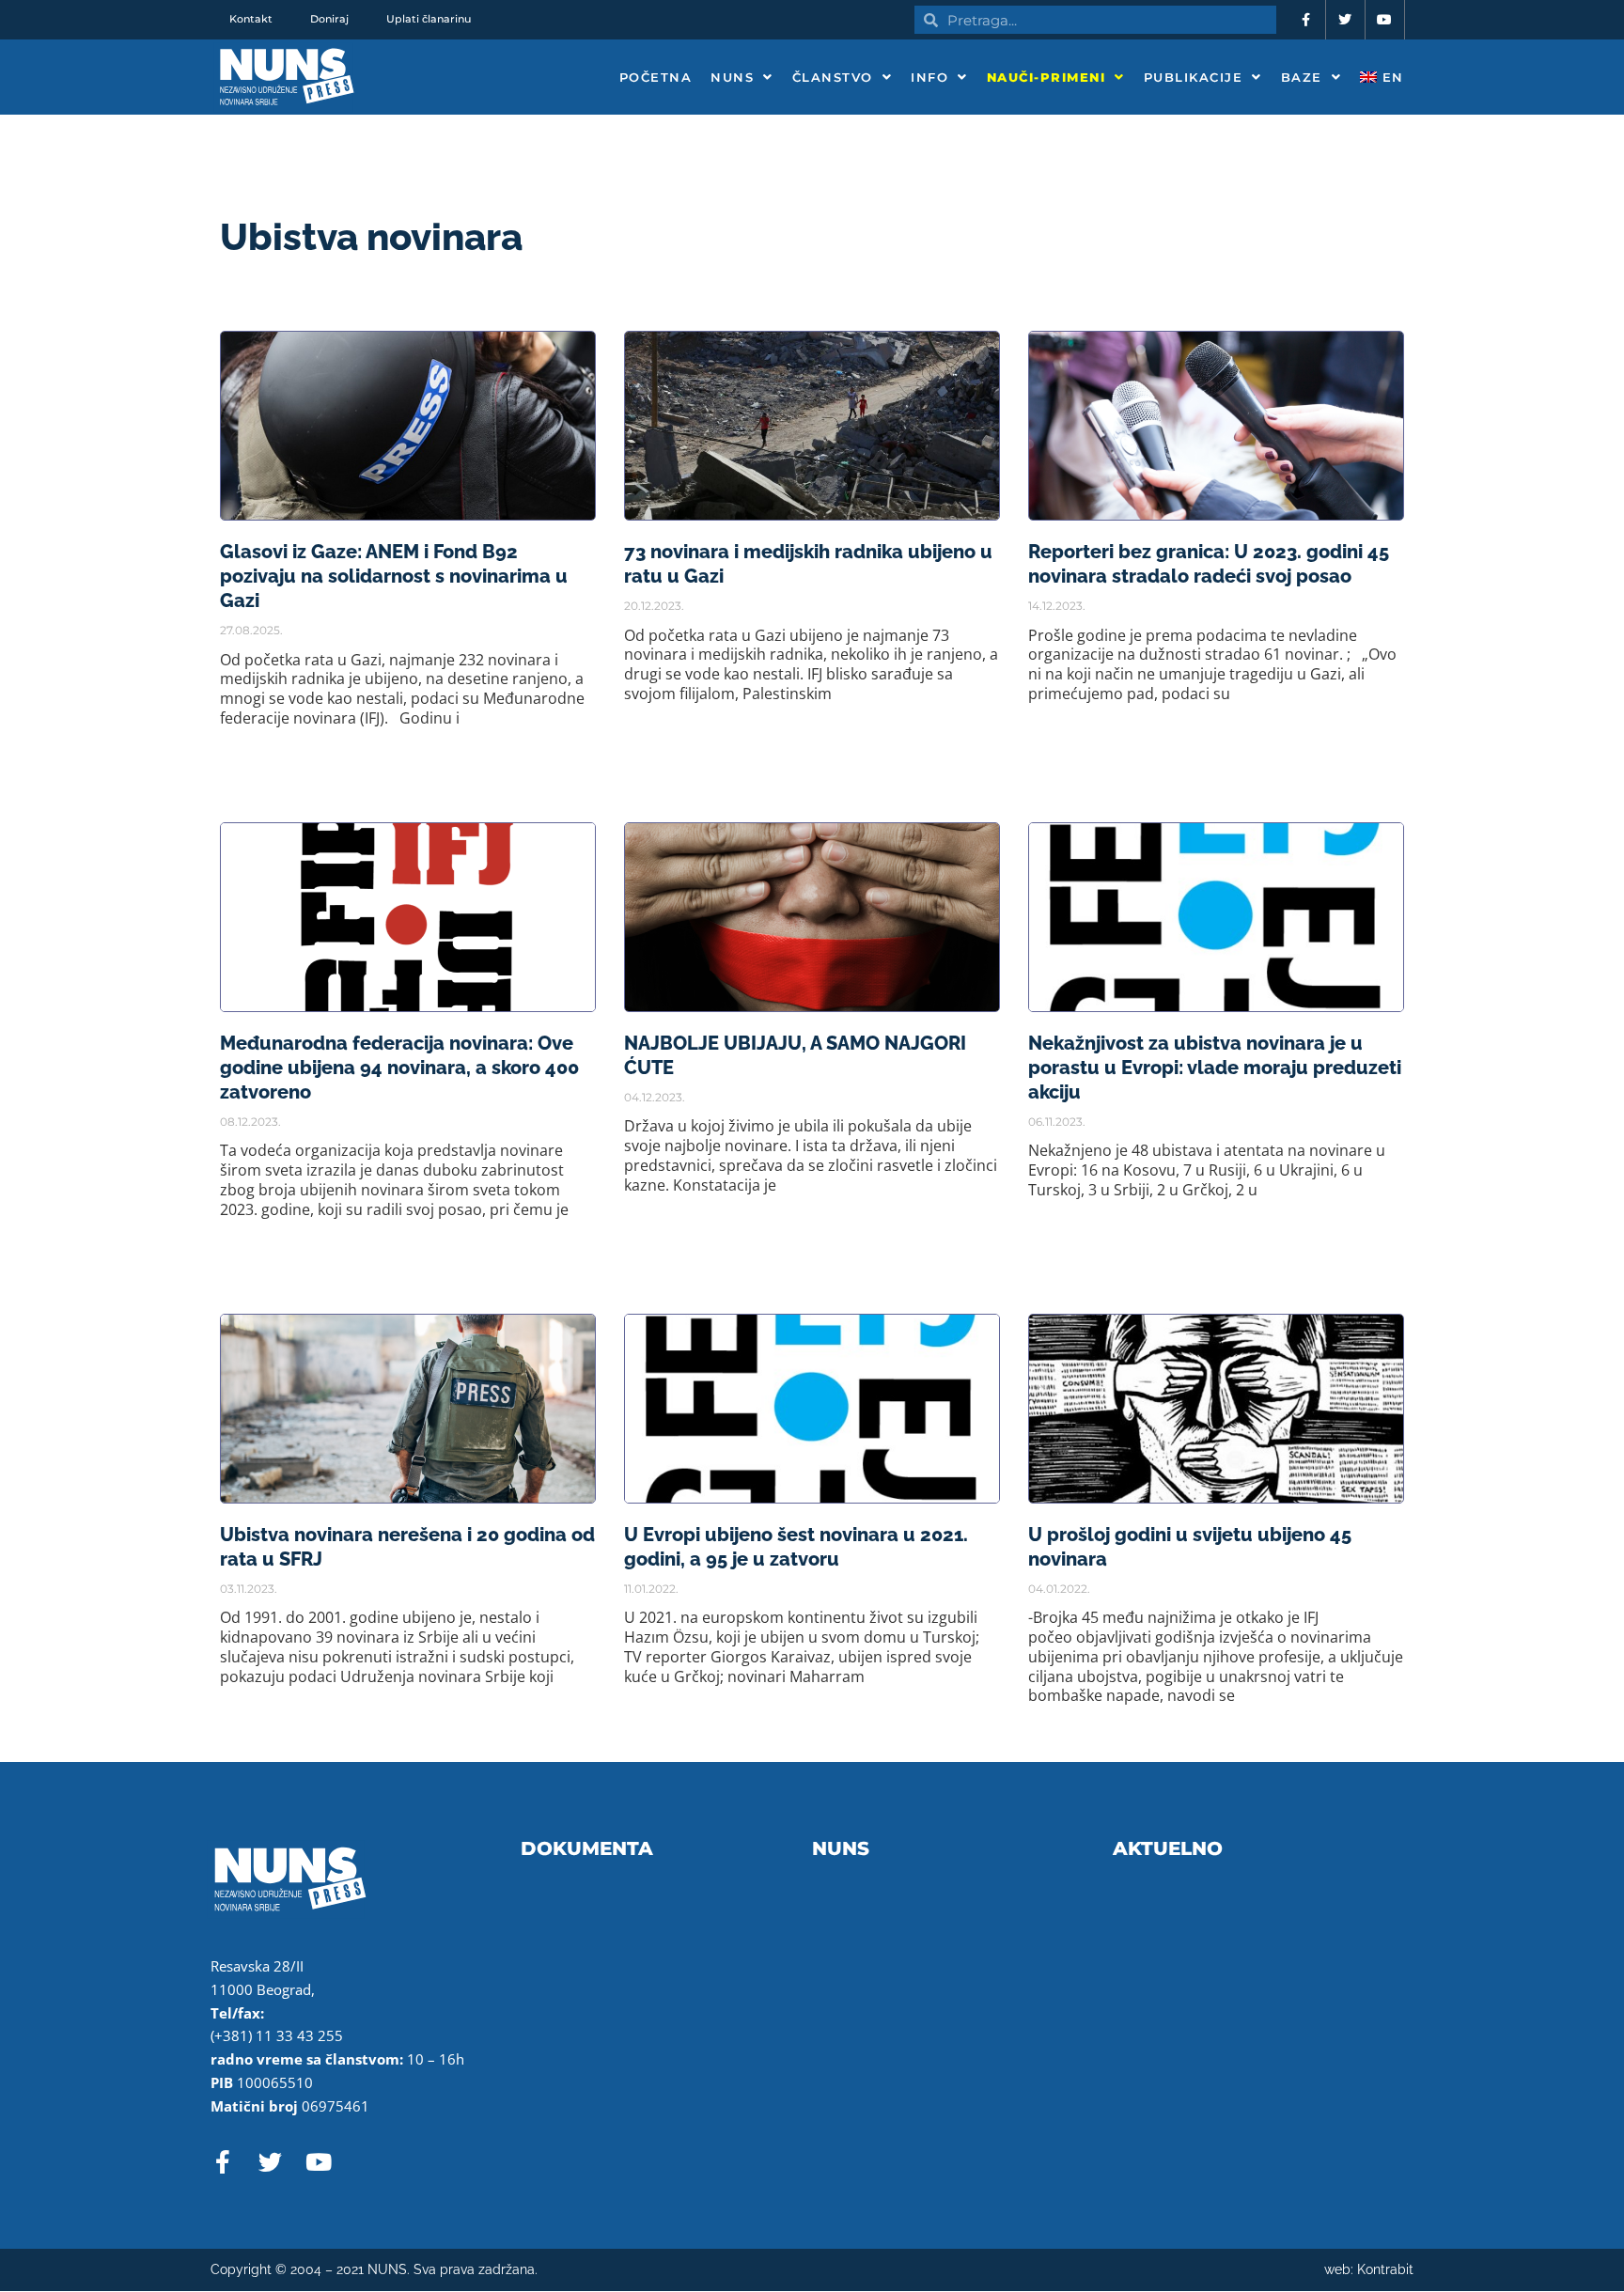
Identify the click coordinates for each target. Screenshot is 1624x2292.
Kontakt (251, 19)
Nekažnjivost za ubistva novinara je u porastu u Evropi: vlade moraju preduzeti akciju (1215, 1068)
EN (1390, 77)
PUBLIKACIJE (1194, 77)
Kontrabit (1385, 2269)
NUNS (732, 77)
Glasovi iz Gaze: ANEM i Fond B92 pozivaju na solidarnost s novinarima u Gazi (394, 576)
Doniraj (329, 19)
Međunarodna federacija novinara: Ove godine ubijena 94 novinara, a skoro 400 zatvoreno (399, 1068)
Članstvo (833, 77)
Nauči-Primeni (1046, 77)
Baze (1302, 77)
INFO (929, 77)
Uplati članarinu (429, 19)
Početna (656, 77)
